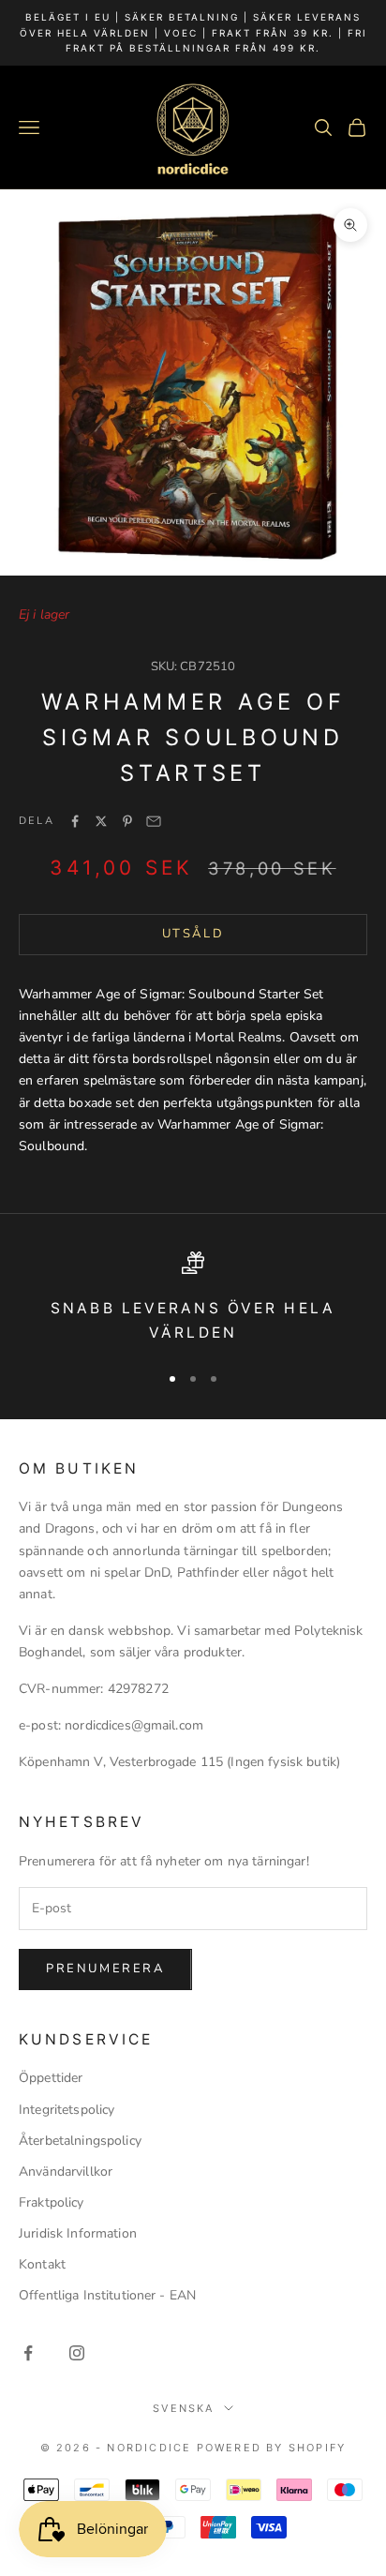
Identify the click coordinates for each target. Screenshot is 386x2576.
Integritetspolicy (67, 2110)
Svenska (183, 2408)
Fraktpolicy (52, 2202)
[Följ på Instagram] (77, 2353)
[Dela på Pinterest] (127, 821)
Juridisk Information (78, 2233)
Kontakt (42, 2264)
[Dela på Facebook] (75, 821)
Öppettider (51, 2078)
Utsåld (193, 934)
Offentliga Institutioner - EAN (107, 2295)
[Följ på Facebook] (28, 2353)
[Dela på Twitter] (101, 821)
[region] (193, 1299)
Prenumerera (105, 1969)
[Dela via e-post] (154, 821)
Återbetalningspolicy (80, 2141)
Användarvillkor (66, 2172)
